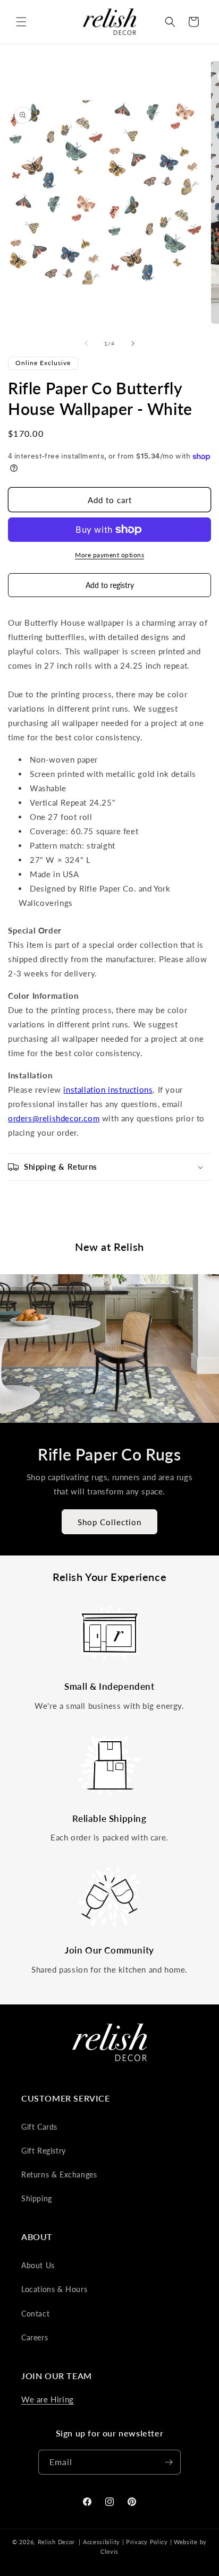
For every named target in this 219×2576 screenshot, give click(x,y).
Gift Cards (39, 2127)
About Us (38, 2265)
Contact (35, 2314)
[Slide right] (133, 343)
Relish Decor (56, 2542)
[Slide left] (86, 343)
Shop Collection (109, 1522)
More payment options (109, 555)
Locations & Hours (54, 2289)
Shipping (37, 2198)
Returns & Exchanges (59, 2175)
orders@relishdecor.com (54, 1118)
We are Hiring (48, 2399)
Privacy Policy (147, 2542)
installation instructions (108, 1090)
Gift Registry (44, 2151)
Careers (35, 2337)
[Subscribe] (169, 2462)
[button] (21, 22)
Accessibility (102, 2542)
